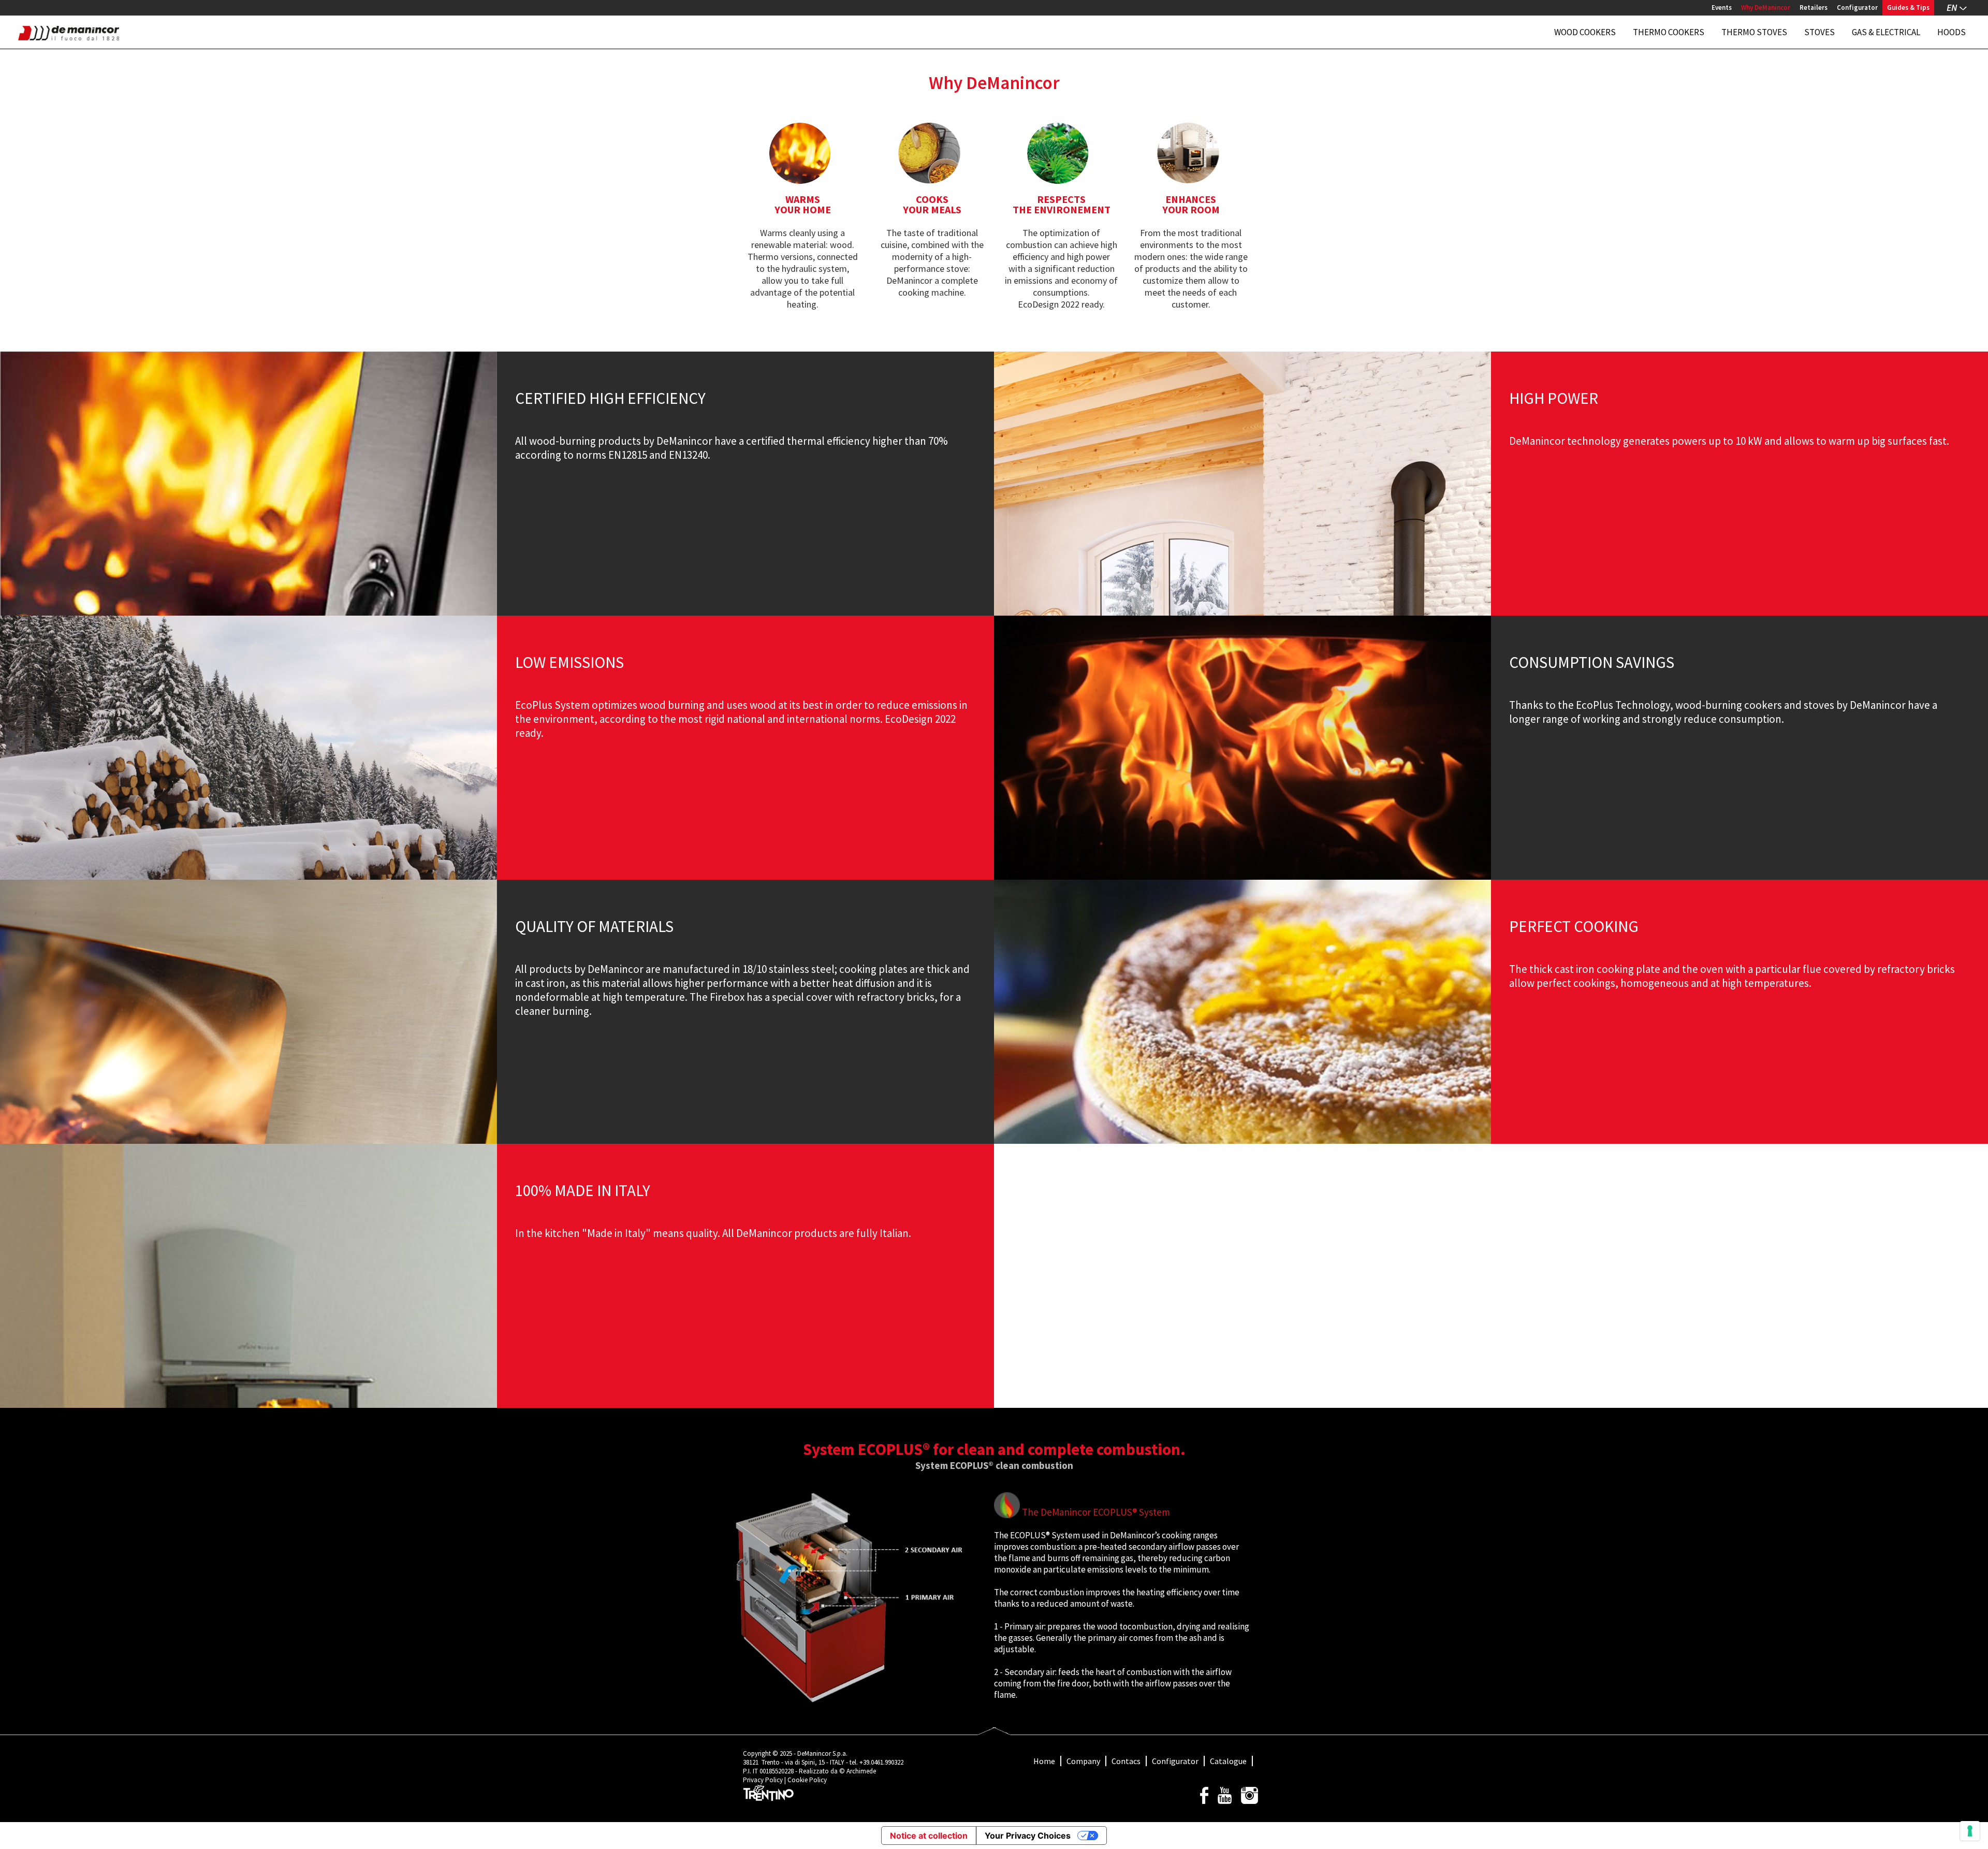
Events (1722, 8)
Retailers (1814, 8)
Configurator (1857, 8)
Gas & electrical (1886, 32)
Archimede (861, 1771)
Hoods (1952, 32)
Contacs (1126, 1761)
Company (1083, 1761)
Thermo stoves (1754, 32)
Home (1044, 1761)
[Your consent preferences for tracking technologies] (1970, 1831)
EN (1952, 8)
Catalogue (1228, 1761)
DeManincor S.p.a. (822, 1753)
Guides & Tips (1908, 8)
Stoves (1819, 32)
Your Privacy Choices (1028, 1836)
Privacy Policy (763, 1780)
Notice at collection (929, 1836)
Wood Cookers (1585, 32)
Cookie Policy (807, 1780)
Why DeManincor (1766, 8)
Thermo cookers (1669, 32)
